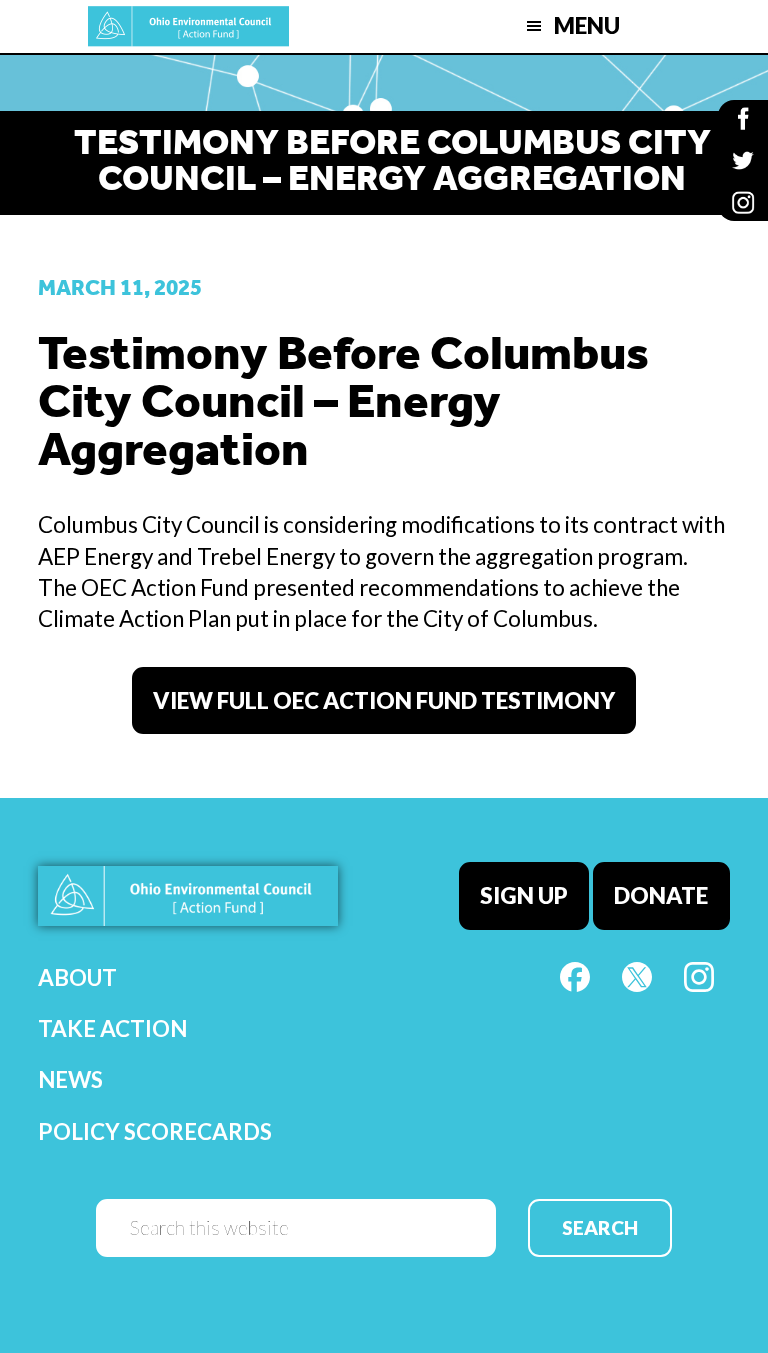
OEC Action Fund (188, 26)
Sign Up (524, 895)
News (70, 1079)
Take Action (112, 1028)
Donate (661, 895)
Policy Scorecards (155, 1131)
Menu (587, 25)
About (77, 977)
